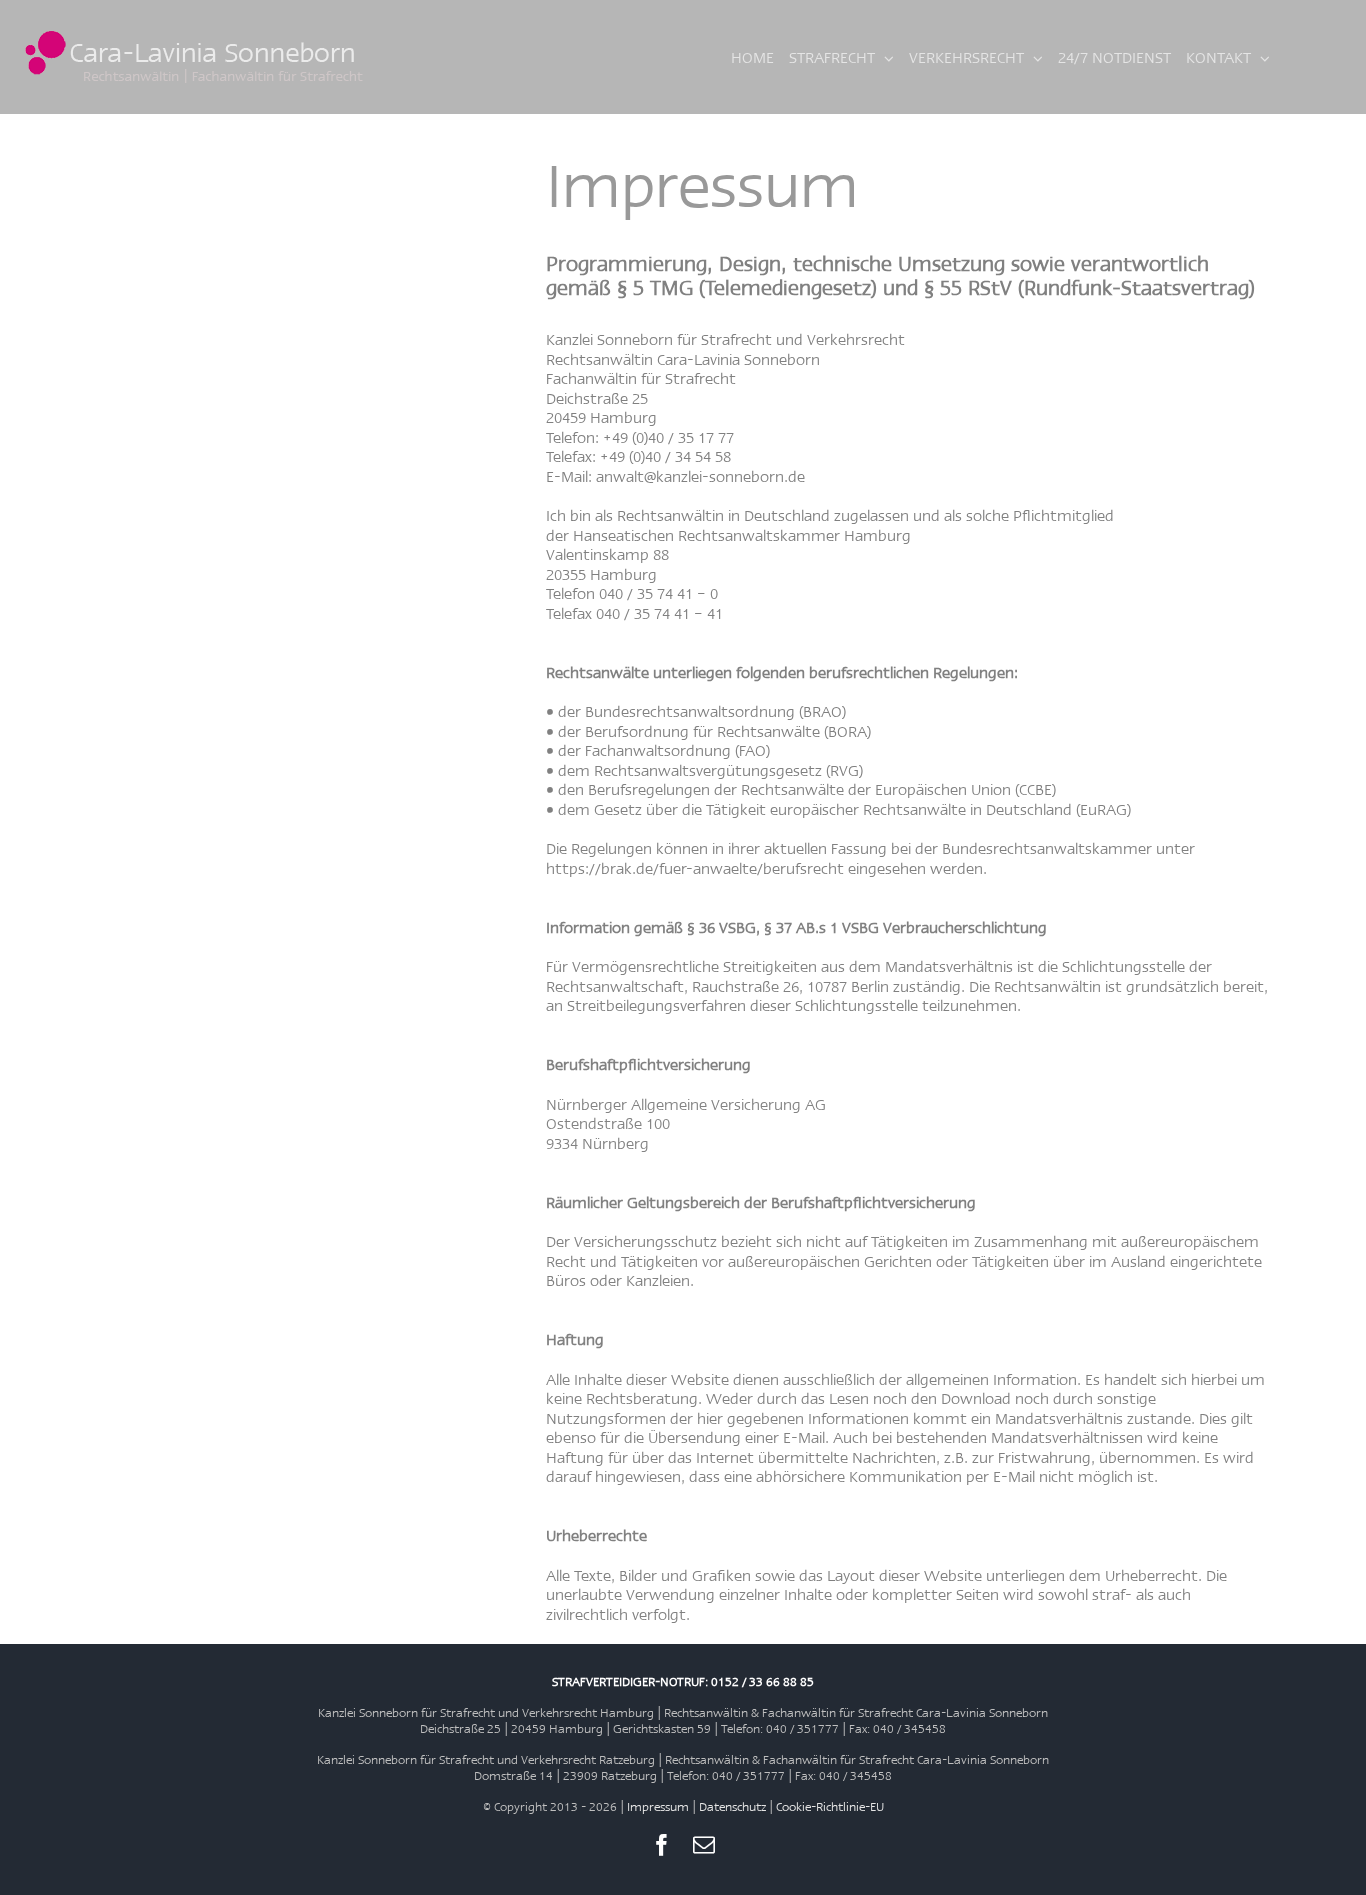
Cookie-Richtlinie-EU (830, 1806)
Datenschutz (732, 1806)
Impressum (658, 1806)
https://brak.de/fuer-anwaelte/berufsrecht (697, 868)
